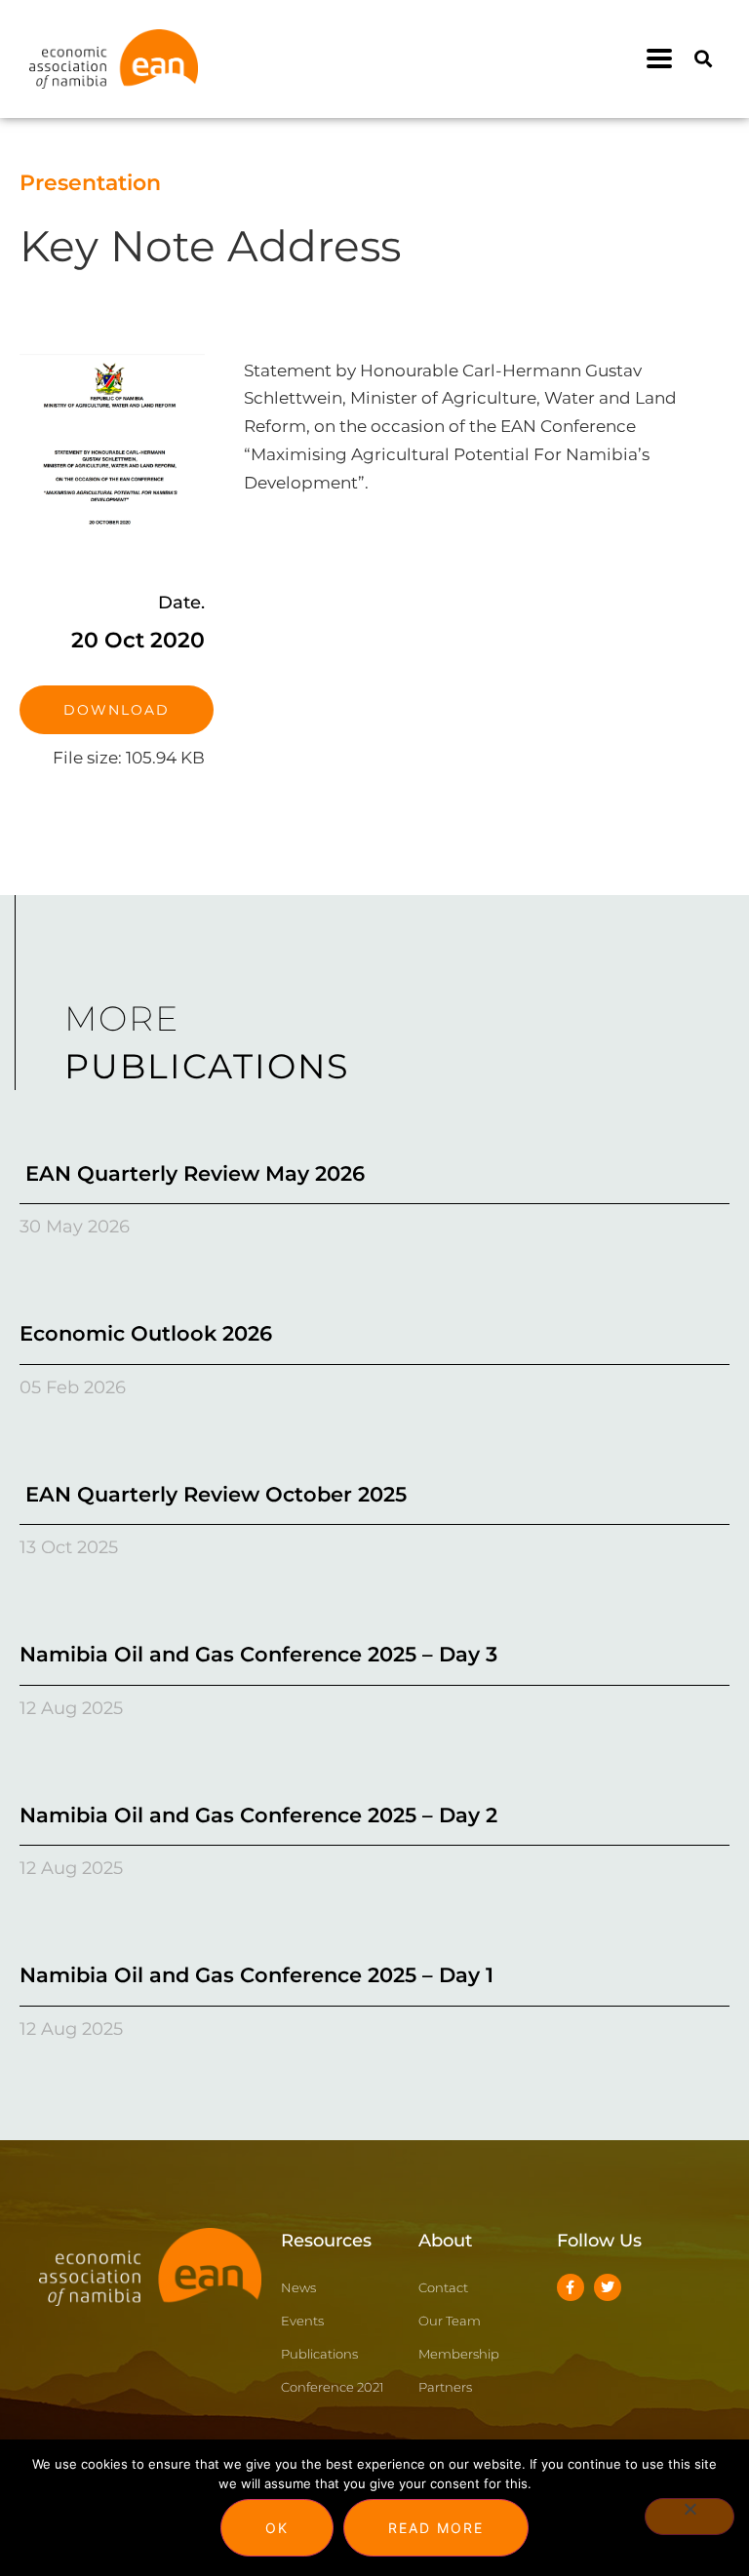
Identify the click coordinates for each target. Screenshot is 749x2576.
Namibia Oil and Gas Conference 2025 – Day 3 (258, 1654)
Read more (436, 2528)
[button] (660, 59)
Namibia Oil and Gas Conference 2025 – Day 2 (258, 1815)
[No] (690, 2517)
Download (117, 710)
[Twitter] (608, 2287)
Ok (277, 2528)
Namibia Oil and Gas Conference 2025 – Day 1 (256, 1975)
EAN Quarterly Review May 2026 (192, 1173)
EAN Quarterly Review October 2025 (213, 1494)
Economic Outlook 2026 (146, 1333)
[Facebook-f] (571, 2287)
